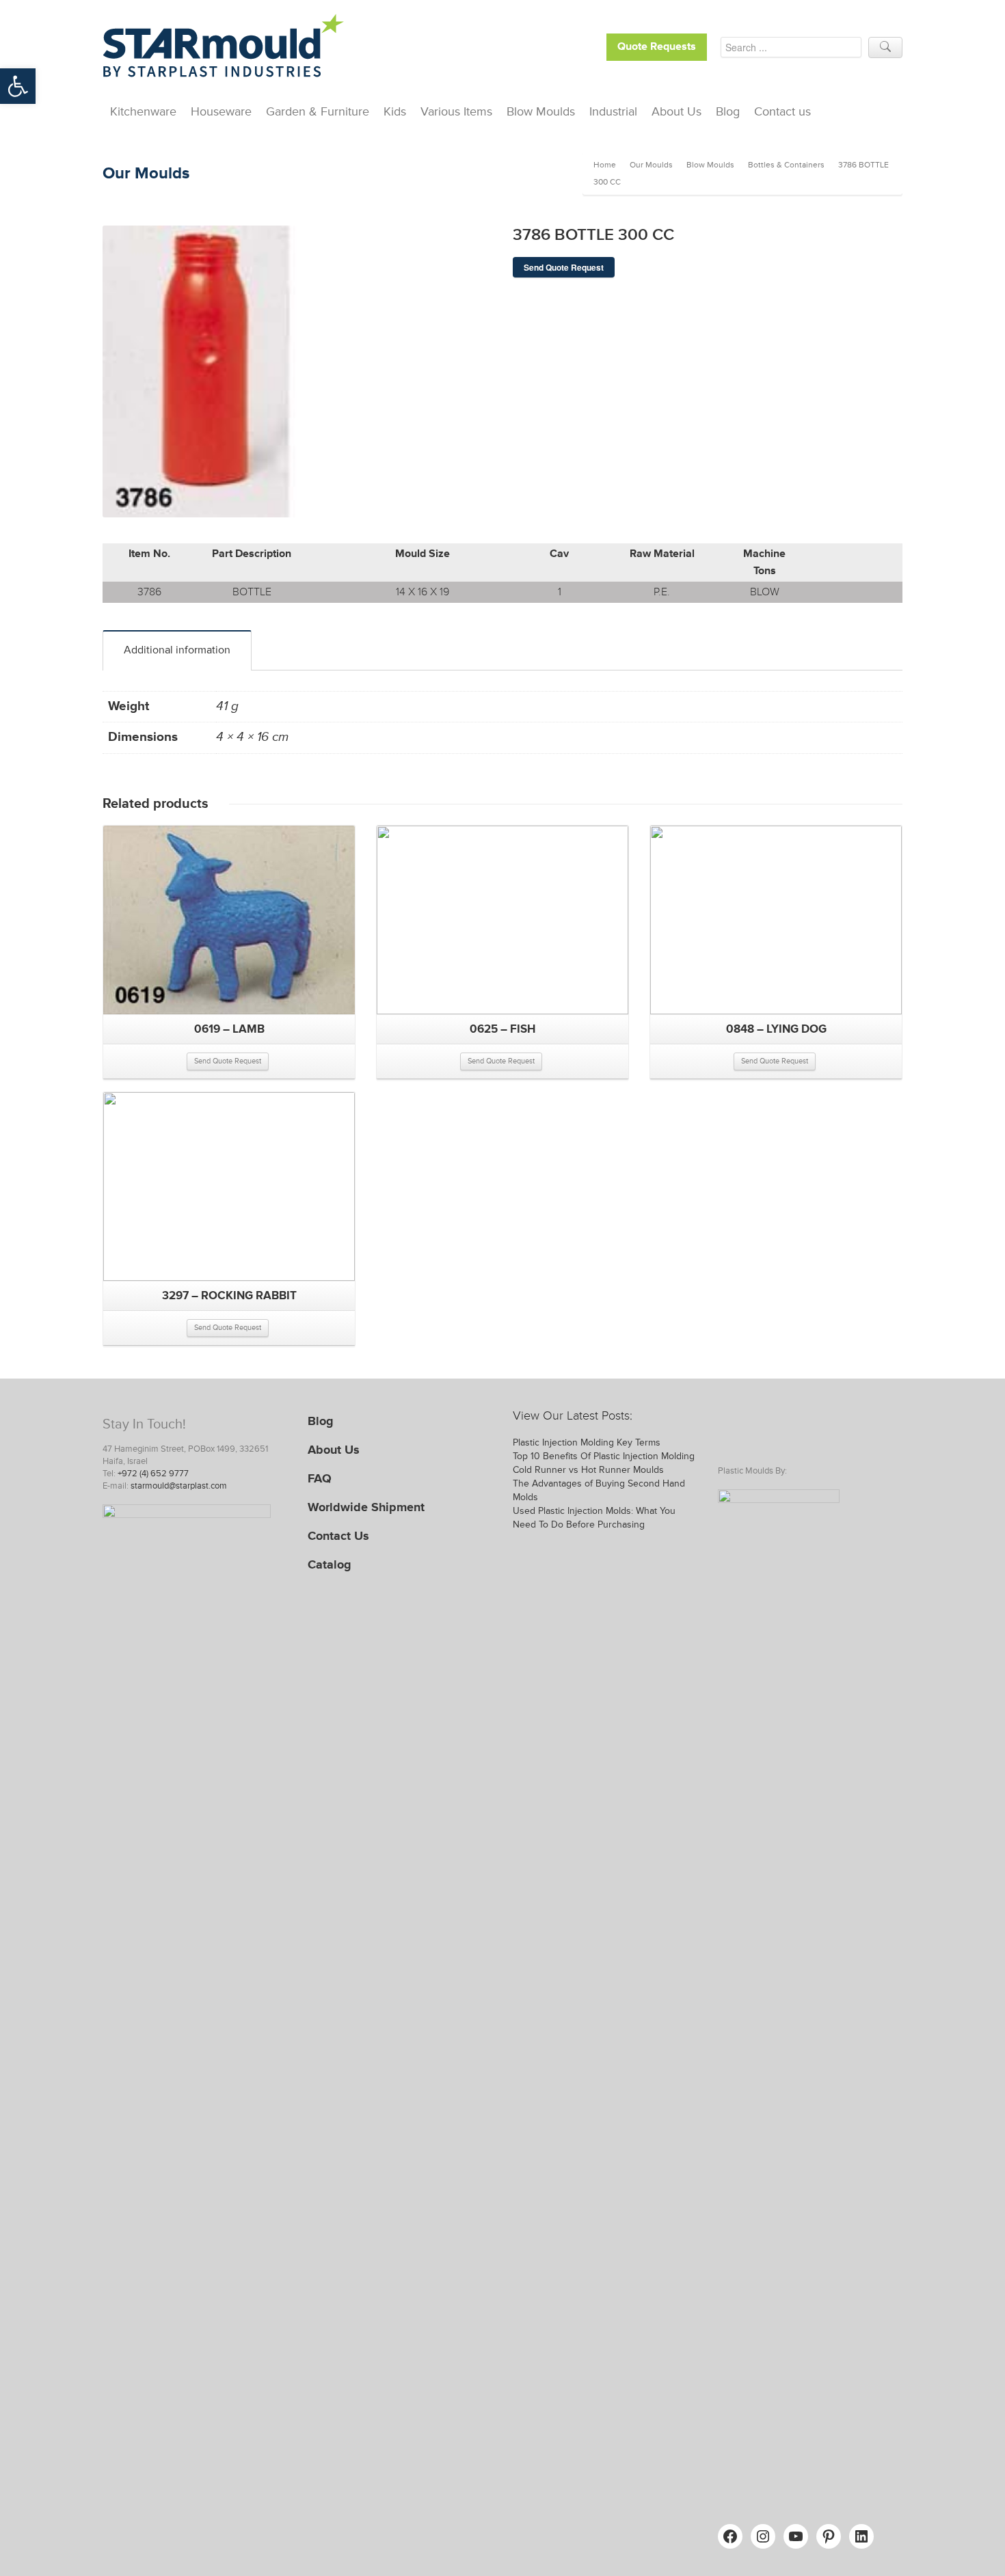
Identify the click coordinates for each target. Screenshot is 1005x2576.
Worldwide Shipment (366, 1507)
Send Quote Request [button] (228, 1061)
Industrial (613, 111)
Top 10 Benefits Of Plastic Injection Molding (604, 1456)
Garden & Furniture (318, 111)
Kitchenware (143, 111)
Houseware (221, 111)
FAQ (320, 1478)
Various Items (456, 111)
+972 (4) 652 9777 (153, 1474)
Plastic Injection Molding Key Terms (587, 1442)
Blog (728, 111)
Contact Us (338, 1536)
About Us (676, 111)
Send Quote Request (564, 267)
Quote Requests (657, 47)
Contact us (782, 111)
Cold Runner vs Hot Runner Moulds (588, 1470)
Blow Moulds (541, 111)
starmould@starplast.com (179, 1486)
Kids (395, 111)
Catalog (330, 1564)
